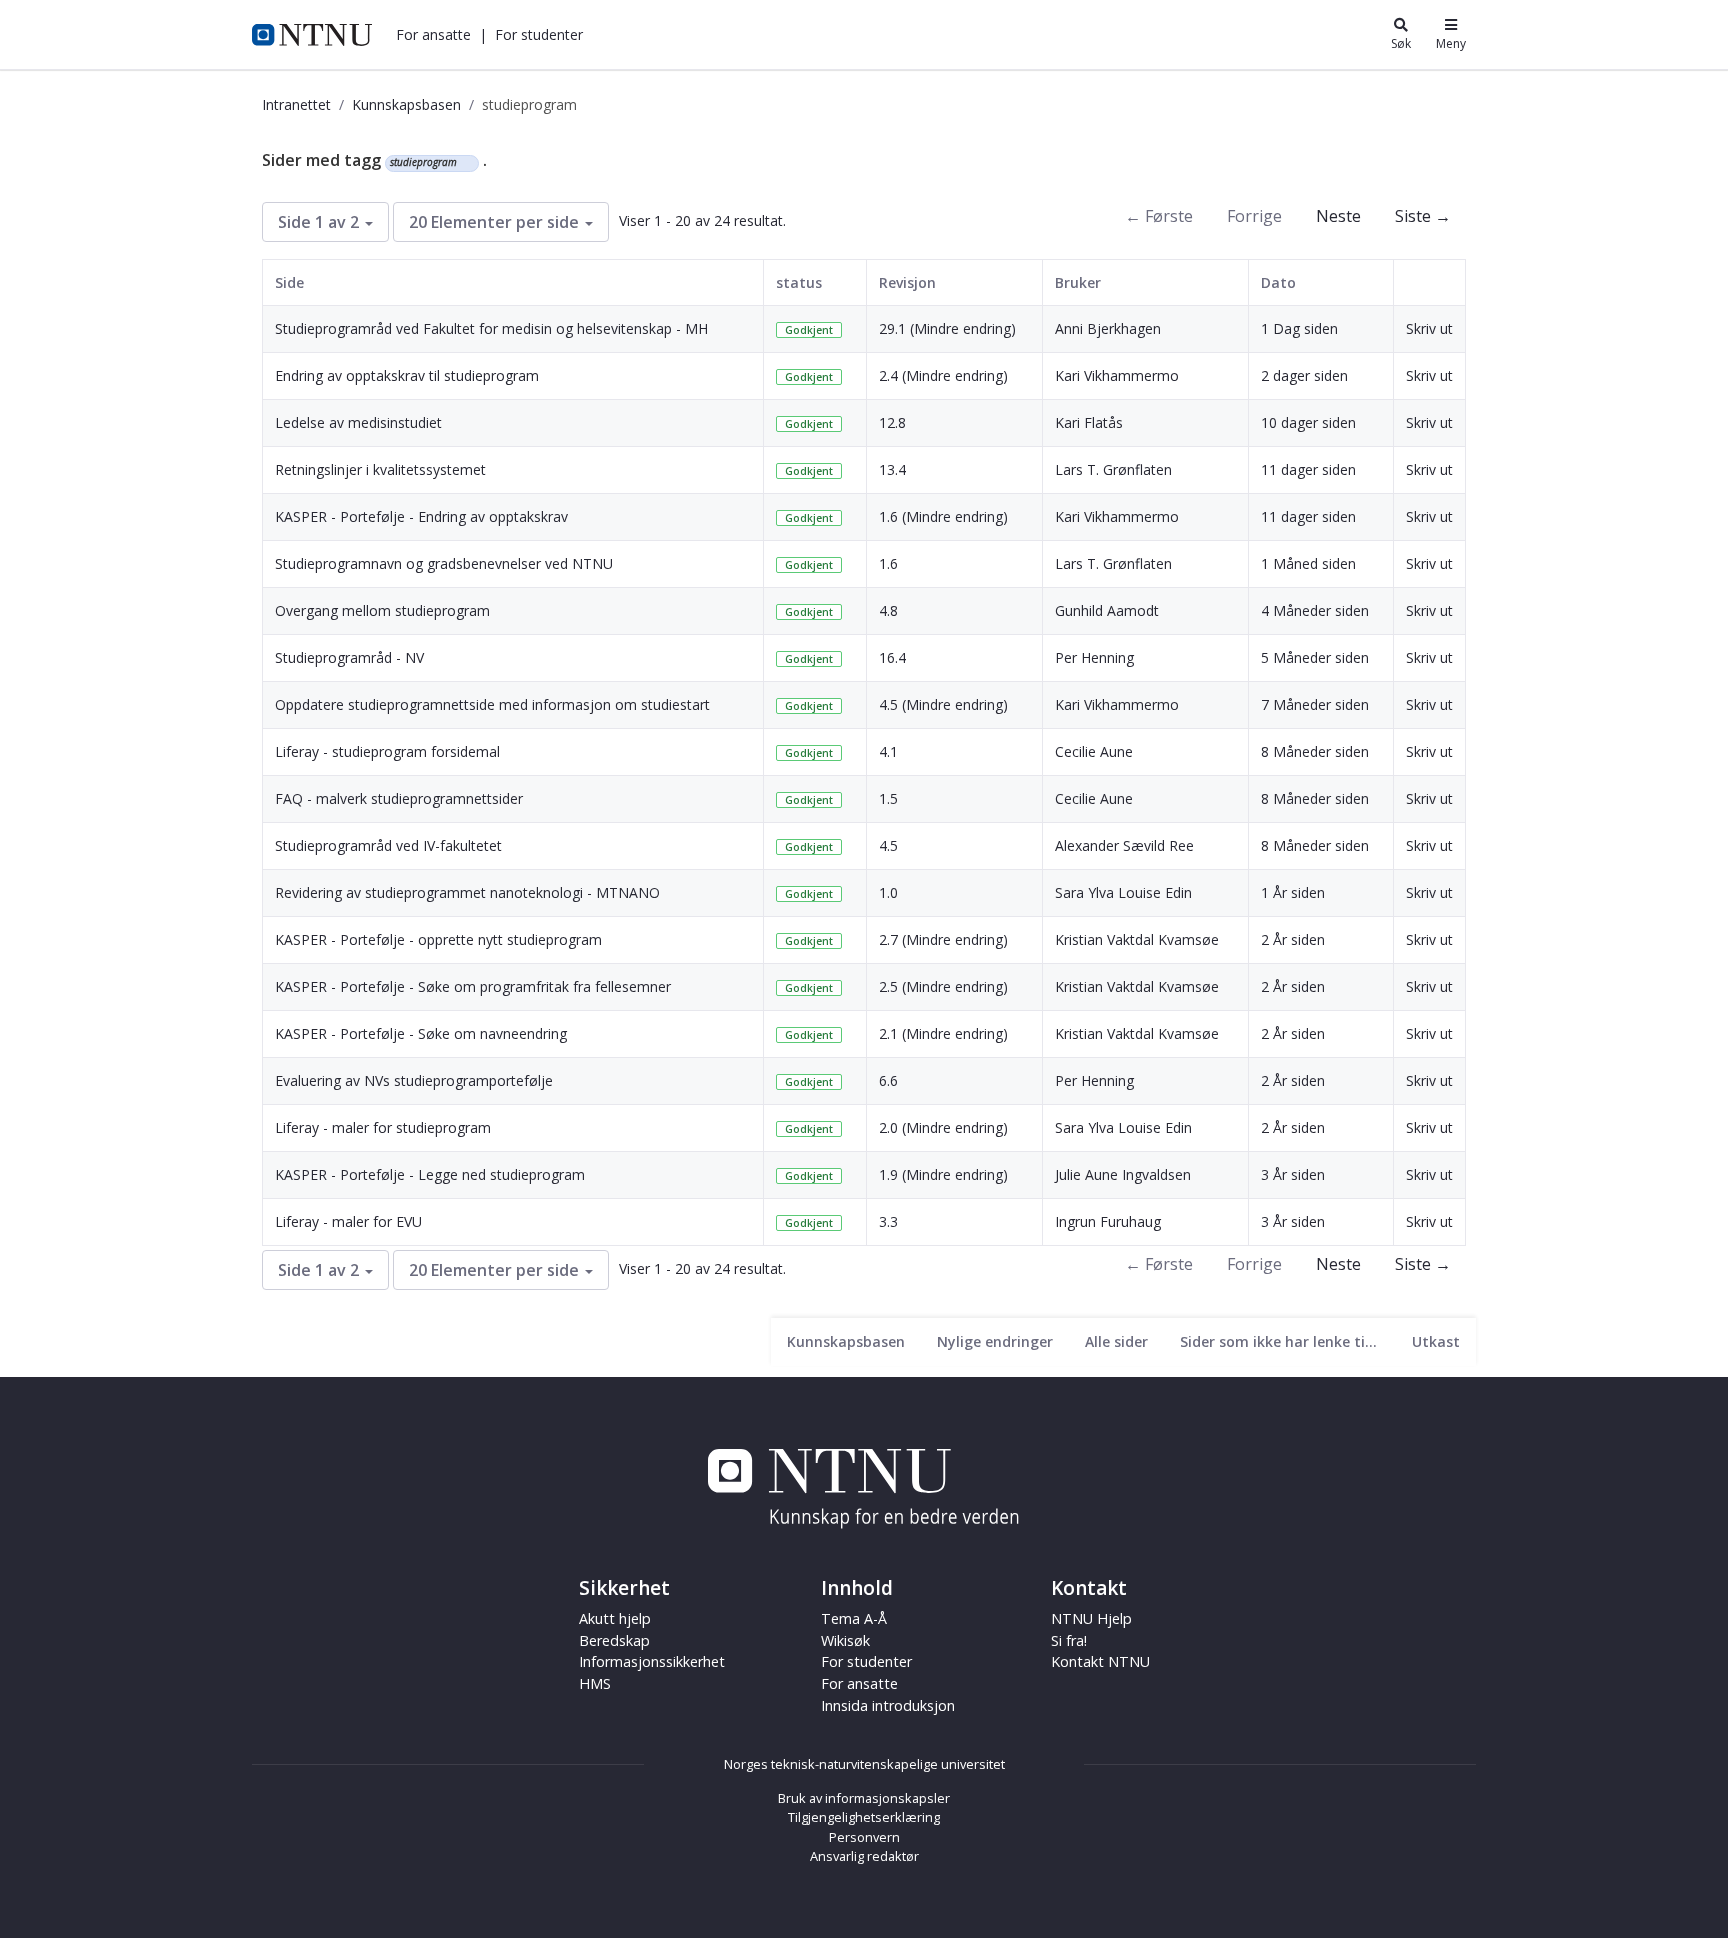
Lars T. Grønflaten (1113, 469)
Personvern (864, 1837)
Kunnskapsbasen (406, 104)
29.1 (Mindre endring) (947, 328)
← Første (1159, 216)
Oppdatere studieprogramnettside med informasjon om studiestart (492, 704)
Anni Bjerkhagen (1108, 328)
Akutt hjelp (615, 1618)
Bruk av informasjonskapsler (864, 1798)
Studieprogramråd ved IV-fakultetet (388, 845)
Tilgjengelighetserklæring (864, 1817)
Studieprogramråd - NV (349, 657)
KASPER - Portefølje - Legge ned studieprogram (430, 1174)
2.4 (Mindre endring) (943, 375)
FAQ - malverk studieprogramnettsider (399, 798)
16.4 (892, 657)
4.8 (888, 610)
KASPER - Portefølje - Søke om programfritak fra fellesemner (473, 986)
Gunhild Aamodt (1107, 610)
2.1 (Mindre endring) (943, 1033)
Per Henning (1094, 657)
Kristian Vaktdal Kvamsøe (1137, 939)
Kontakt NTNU (1100, 1661)
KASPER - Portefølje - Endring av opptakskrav (421, 516)
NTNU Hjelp (1091, 1618)
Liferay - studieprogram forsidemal (387, 751)
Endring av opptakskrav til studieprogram (407, 375)
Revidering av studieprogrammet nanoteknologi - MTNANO (467, 892)
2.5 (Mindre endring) (943, 986)
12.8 (892, 422)
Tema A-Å (854, 1618)
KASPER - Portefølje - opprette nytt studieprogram (438, 939)
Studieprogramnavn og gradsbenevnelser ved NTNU (444, 563)
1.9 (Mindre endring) (943, 1174)
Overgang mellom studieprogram (382, 610)
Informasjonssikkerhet (652, 1661)
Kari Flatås (1089, 422)
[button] (433, 34)
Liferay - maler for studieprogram (383, 1127)
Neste (1338, 216)
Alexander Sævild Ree (1124, 845)
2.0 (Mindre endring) (943, 1127)
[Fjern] (465, 163)
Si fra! (1069, 1640)
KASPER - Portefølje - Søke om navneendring (421, 1033)
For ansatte (859, 1683)
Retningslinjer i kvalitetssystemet (380, 469)
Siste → (1423, 216)
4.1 (888, 751)
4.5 (888, 845)
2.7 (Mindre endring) (943, 939)
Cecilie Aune (1094, 751)
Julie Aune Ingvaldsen (1123, 1174)
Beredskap (614, 1640)
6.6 (888, 1080)
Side (289, 282)
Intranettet (296, 104)
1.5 (888, 798)
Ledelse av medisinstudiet (358, 422)
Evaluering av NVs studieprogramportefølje (414, 1080)
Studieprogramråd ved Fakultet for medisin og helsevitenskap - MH (491, 328)
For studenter (866, 1661)
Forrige (1254, 216)
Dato (1278, 282)
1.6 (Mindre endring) (943, 516)
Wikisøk (845, 1640)
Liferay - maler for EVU (348, 1221)
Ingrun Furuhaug (1108, 1221)
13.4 (892, 469)
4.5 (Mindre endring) (943, 704)
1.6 (888, 563)
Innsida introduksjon (888, 1705)
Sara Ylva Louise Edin (1123, 892)
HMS (595, 1683)
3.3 (888, 1221)
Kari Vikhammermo (1117, 375)
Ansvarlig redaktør (864, 1856)
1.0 (888, 892)
